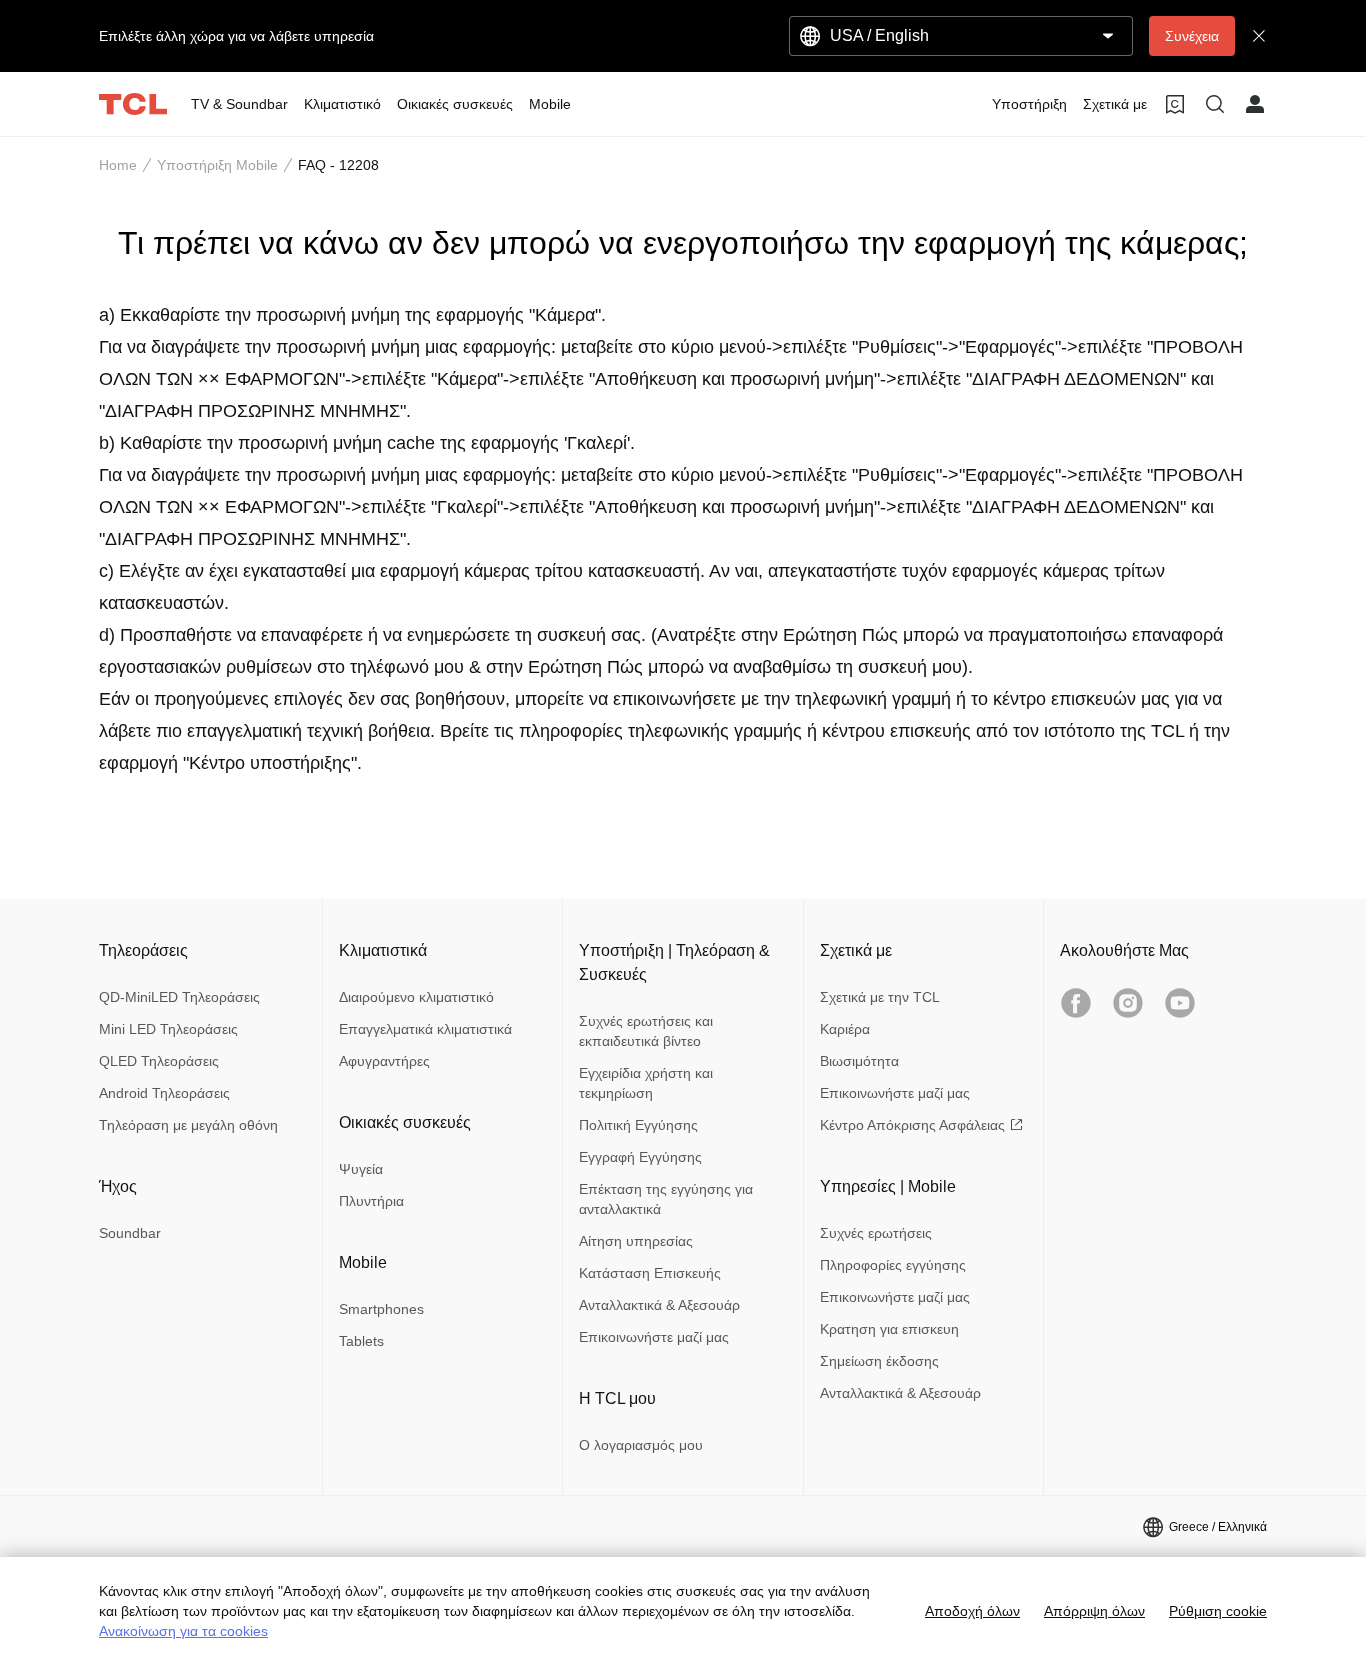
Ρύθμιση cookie (1218, 1611)
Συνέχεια (1192, 36)
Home (118, 165)
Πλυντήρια (371, 1201)
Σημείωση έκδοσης (879, 1361)
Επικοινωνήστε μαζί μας (654, 1337)
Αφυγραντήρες (384, 1061)
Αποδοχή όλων (972, 1611)
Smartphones (381, 1309)
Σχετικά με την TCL (880, 997)
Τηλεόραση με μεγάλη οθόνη (188, 1125)
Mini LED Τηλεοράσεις (168, 1029)
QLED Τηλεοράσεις (159, 1061)
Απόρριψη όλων (1094, 1611)
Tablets (361, 1341)
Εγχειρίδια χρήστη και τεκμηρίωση (646, 1083)
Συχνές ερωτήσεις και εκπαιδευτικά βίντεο (646, 1031)
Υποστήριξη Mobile (217, 165)
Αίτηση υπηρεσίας (636, 1241)
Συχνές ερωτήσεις (876, 1233)
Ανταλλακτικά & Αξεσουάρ (659, 1305)
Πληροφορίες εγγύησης (893, 1265)
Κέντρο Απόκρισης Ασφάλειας (912, 1125)
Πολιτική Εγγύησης (638, 1125)
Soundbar (130, 1233)
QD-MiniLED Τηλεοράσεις (179, 997)
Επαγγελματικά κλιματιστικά (425, 1029)
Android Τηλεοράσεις (164, 1093)
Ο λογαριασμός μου (641, 1445)
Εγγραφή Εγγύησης (640, 1157)
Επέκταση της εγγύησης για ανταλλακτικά (666, 1199)
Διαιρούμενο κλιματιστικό (416, 997)
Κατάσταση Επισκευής (650, 1273)
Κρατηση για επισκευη (889, 1329)
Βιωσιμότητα (859, 1061)
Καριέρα (845, 1029)
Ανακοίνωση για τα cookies (183, 1631)
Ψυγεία (361, 1169)
